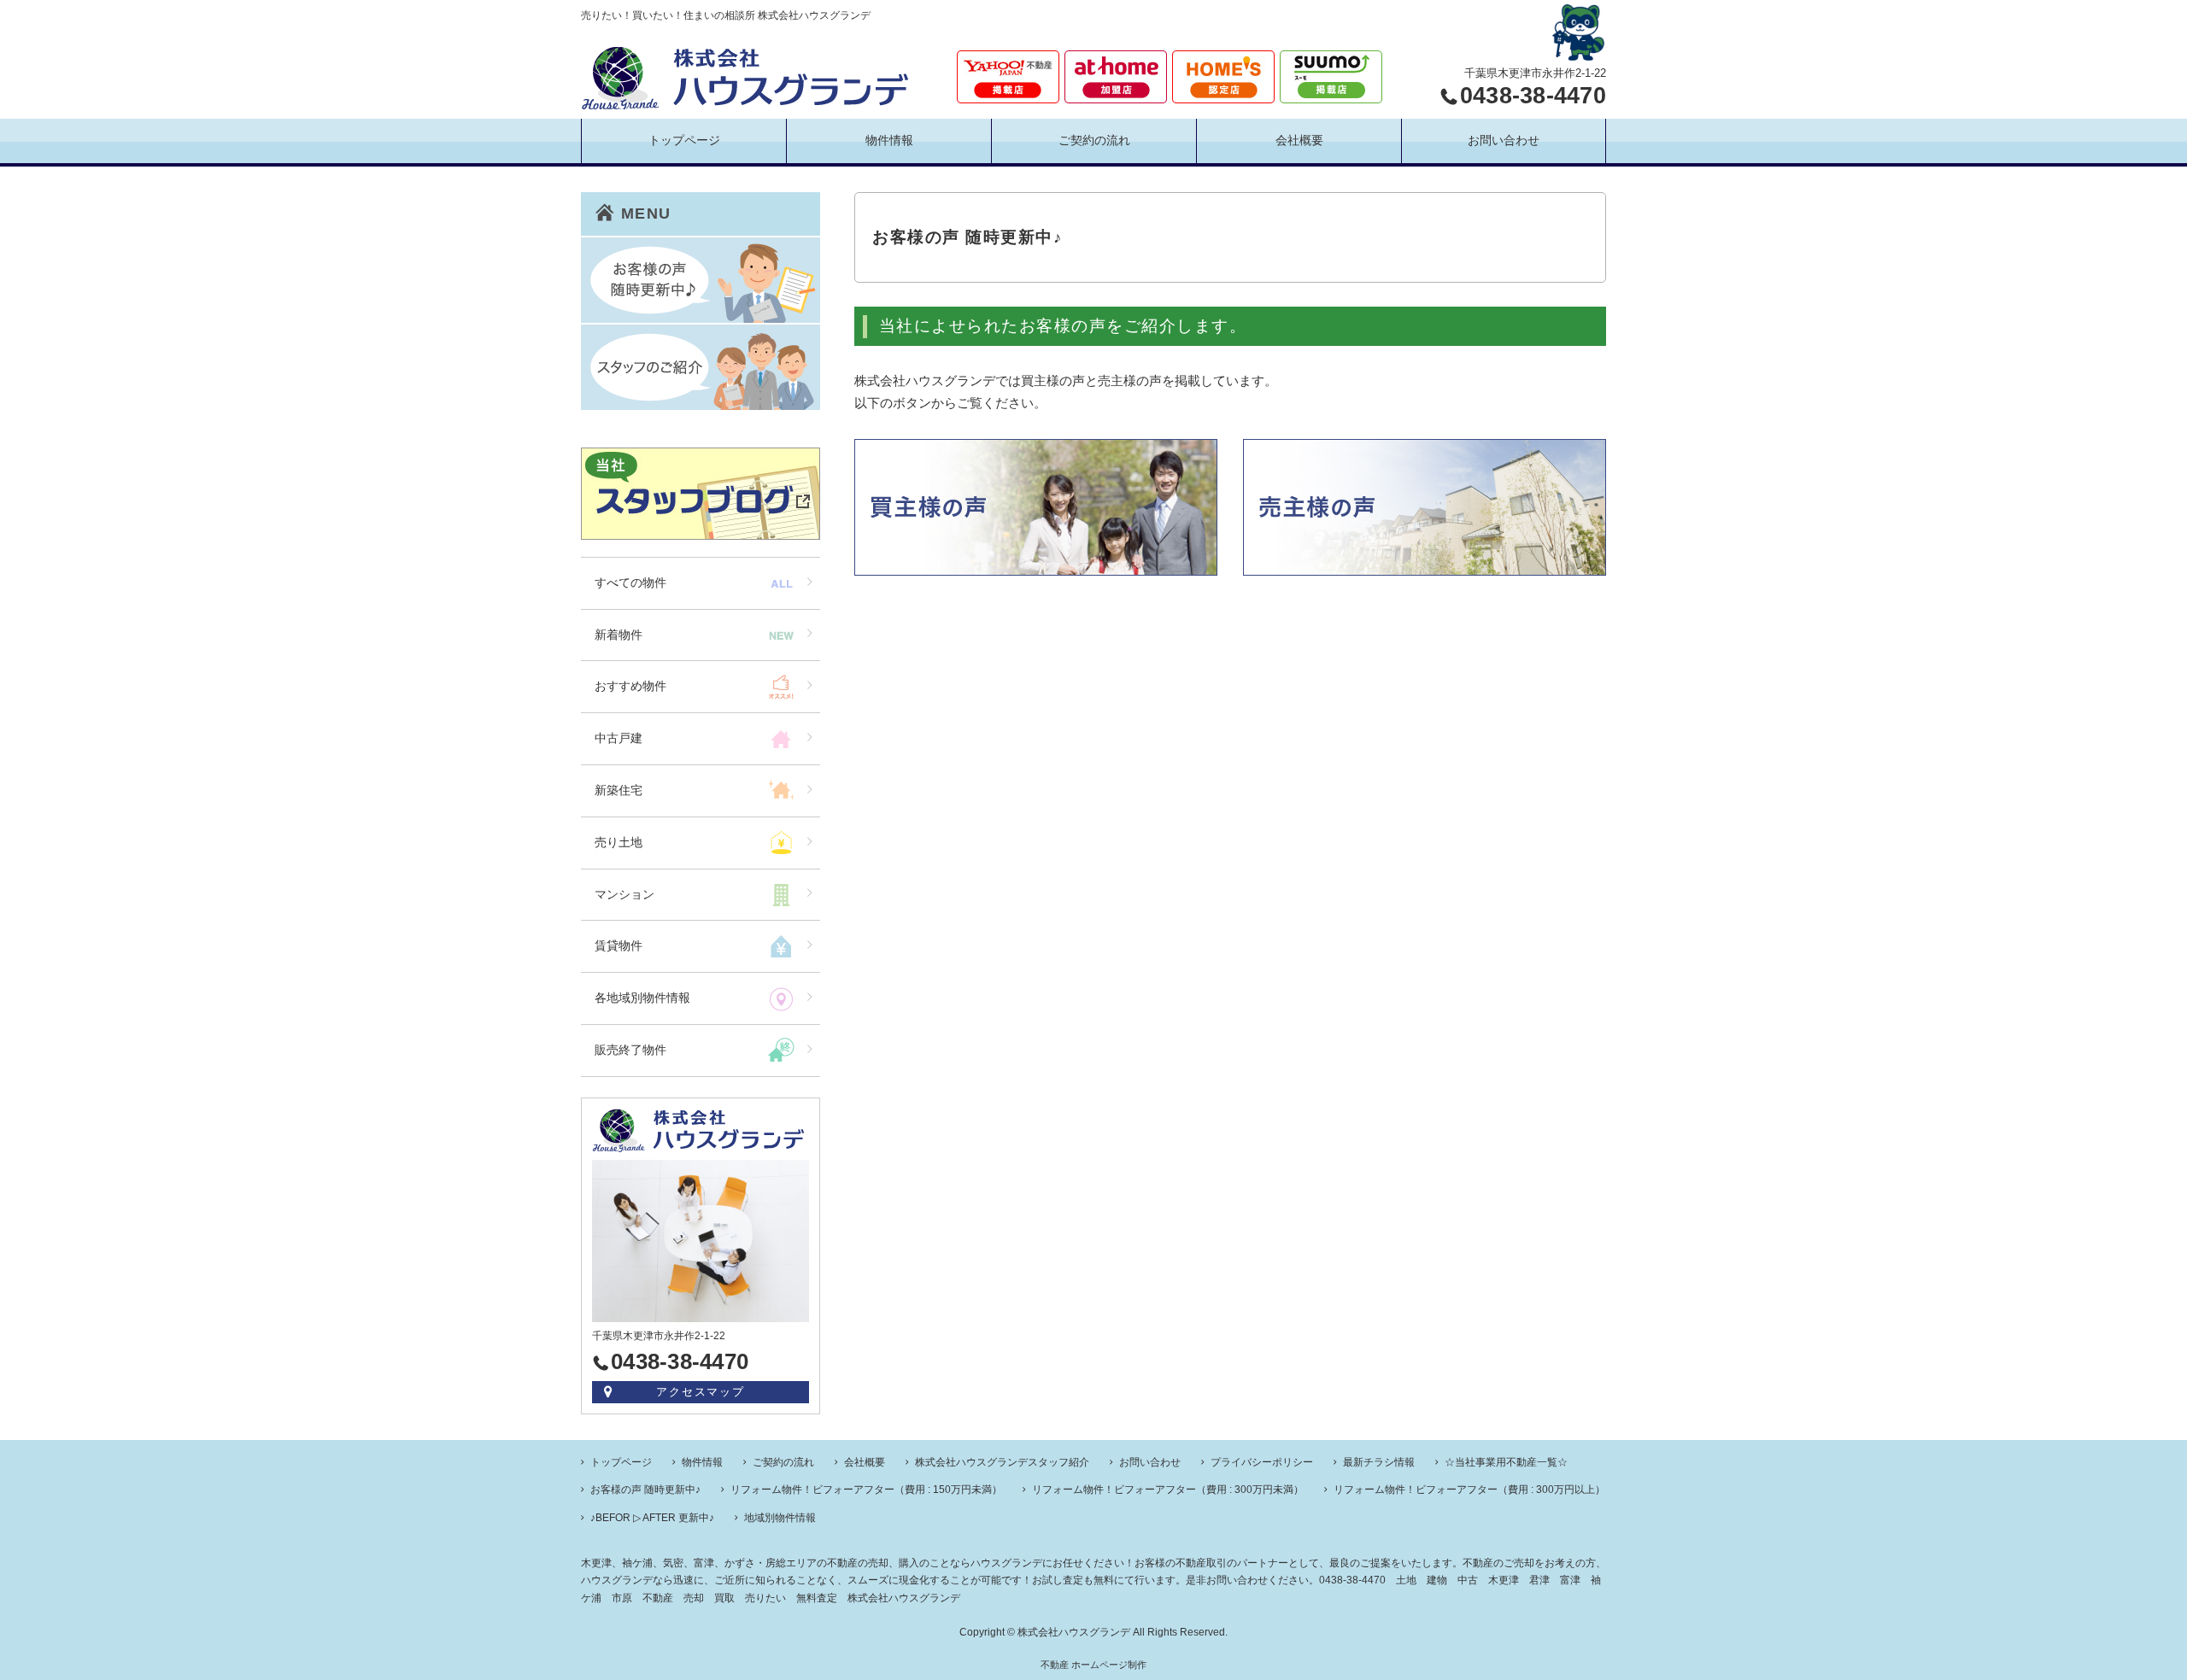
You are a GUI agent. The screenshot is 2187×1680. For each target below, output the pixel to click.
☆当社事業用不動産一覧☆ (1506, 1462)
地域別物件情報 (780, 1518)
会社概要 (1299, 140)
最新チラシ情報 (1379, 1462)
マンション (624, 894)
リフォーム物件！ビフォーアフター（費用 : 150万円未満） (866, 1490)
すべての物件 (630, 582)
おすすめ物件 (630, 686)
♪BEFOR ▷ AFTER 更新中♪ (652, 1518)
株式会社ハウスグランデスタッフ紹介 (1002, 1462)
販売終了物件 (630, 1050)
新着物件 (619, 635)
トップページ (684, 140)
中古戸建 (619, 738)
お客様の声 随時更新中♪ (645, 1490)
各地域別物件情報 (642, 998)
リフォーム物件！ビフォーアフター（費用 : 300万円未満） (1168, 1490)
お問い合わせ (1504, 140)
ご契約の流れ (1094, 140)
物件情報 (889, 140)
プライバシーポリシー (1262, 1462)
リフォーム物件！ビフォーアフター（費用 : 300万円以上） (1469, 1490)
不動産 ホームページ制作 (1093, 1665)
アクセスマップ (701, 1392)
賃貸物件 (619, 945)
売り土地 (619, 842)
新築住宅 (619, 790)
